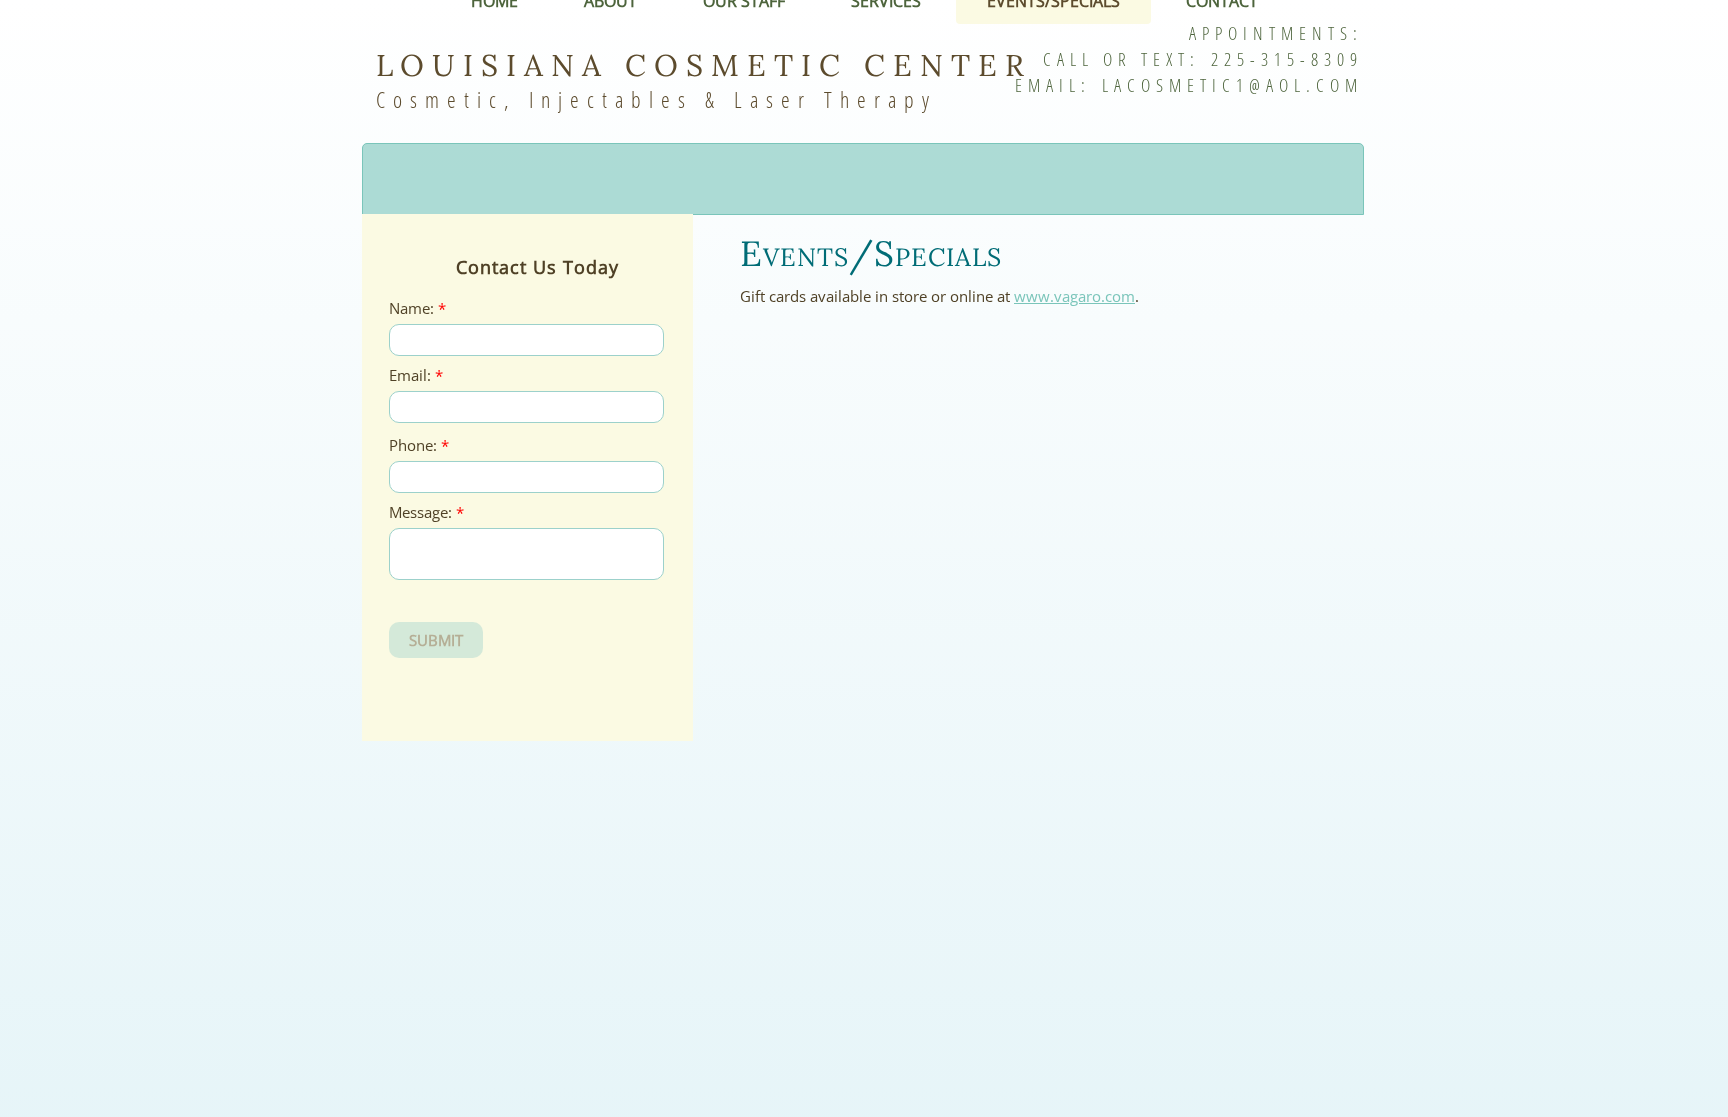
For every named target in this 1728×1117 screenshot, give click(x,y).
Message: (426, 512)
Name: (417, 308)
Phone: (419, 445)
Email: (416, 375)
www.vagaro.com (1074, 296)
